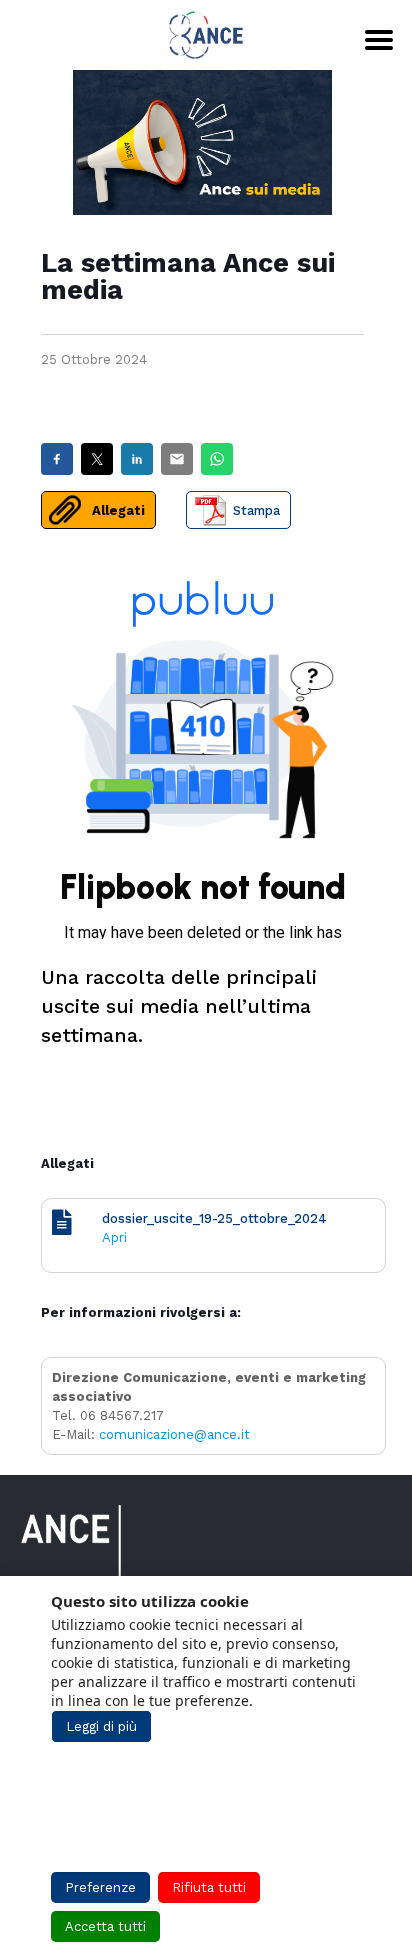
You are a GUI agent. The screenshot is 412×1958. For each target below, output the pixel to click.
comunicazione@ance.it (174, 1434)
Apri (114, 1237)
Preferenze (100, 1887)
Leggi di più (101, 1726)
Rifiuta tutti (209, 1887)
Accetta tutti (105, 1926)
